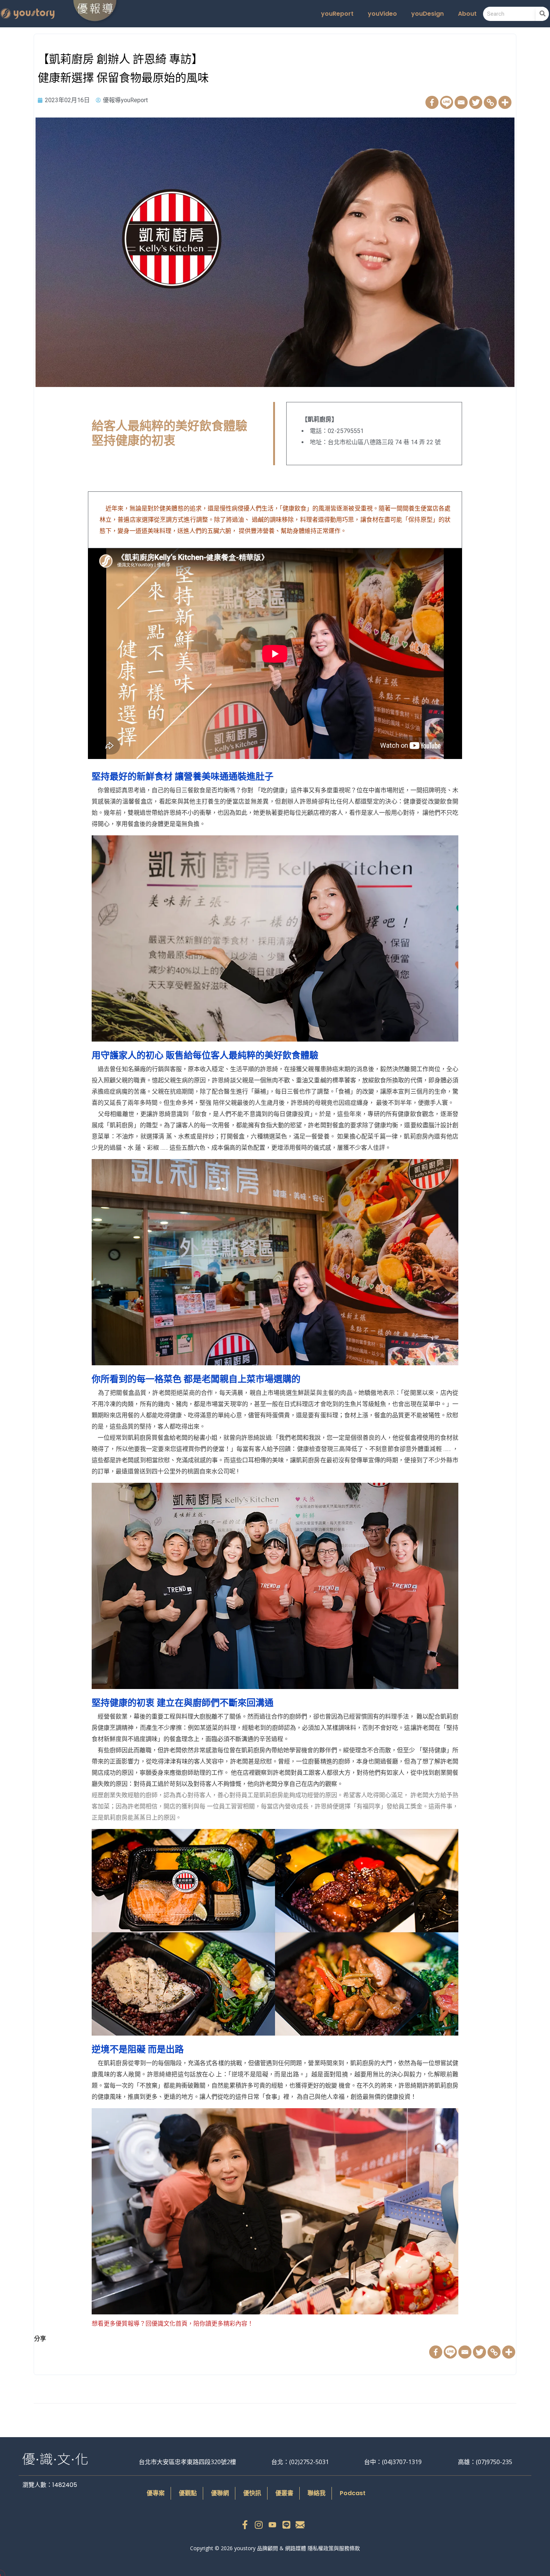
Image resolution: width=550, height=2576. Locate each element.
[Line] (447, 102)
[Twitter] (476, 102)
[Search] (542, 14)
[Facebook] (432, 102)
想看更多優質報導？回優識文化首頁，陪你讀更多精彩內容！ (172, 2324)
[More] (505, 102)
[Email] (461, 102)
